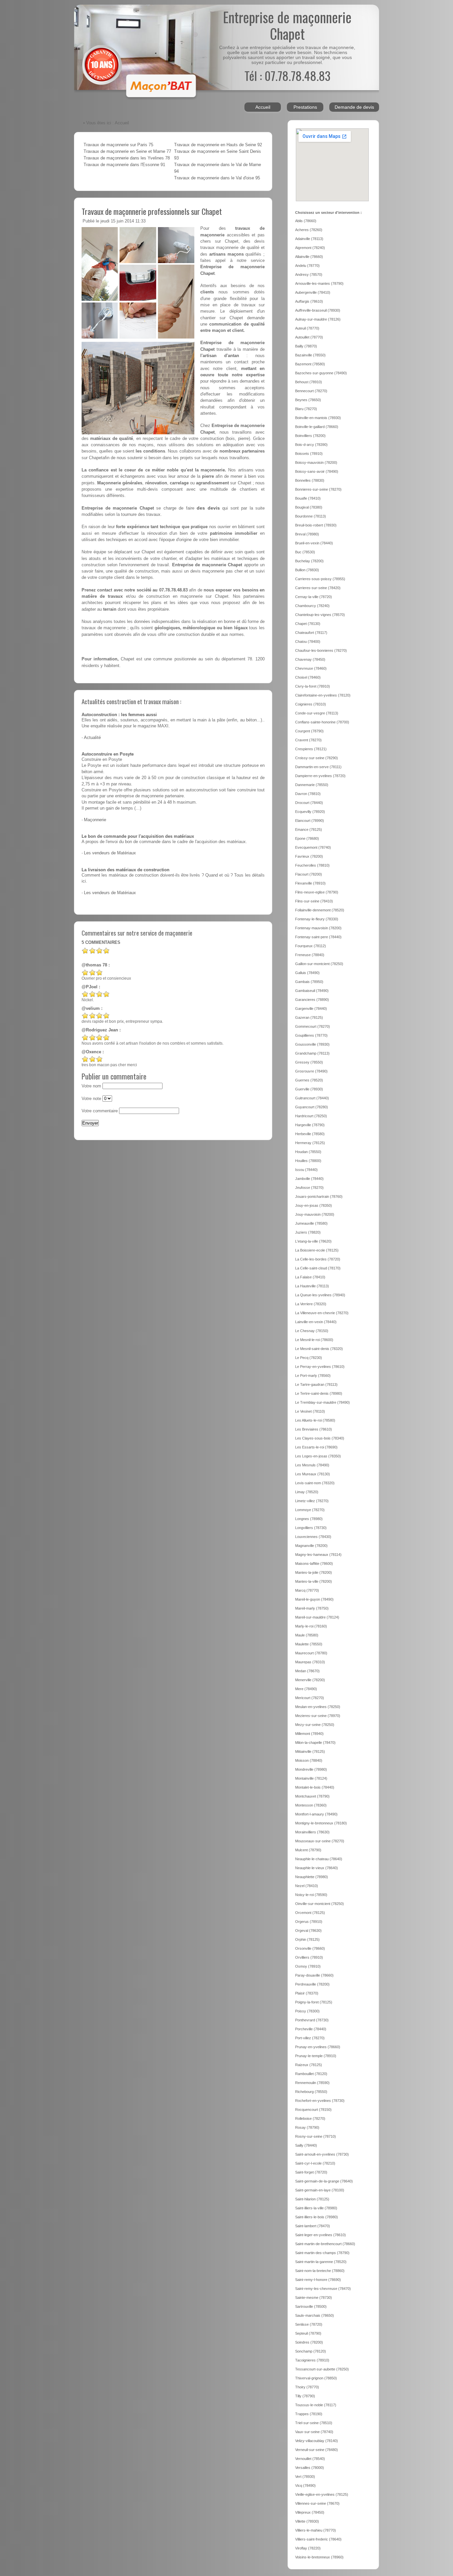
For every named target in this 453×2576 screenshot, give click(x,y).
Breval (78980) (307, 534)
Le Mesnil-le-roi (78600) (314, 1340)
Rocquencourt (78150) (313, 2110)
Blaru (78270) (306, 409)
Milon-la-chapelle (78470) (315, 1743)
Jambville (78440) (309, 1179)
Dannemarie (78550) (312, 785)
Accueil (263, 107)
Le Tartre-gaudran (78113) (316, 1384)
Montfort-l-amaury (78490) (316, 1814)
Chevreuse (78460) (311, 668)
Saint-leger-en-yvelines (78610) (321, 2235)
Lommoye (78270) (310, 1510)
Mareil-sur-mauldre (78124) (317, 1617)
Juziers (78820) (308, 1232)
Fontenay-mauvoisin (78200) (318, 928)
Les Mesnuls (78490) (312, 1465)
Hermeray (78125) (310, 1143)
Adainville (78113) (309, 239)
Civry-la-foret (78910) (313, 686)
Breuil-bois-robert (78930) (316, 525)
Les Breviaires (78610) (314, 1429)
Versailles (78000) (310, 2468)
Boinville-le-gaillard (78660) (317, 427)
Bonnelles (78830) (310, 480)
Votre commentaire (100, 1111)
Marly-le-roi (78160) (311, 1626)
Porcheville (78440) (311, 2029)
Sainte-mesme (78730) (314, 2298)
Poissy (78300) (307, 2011)
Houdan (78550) (308, 1152)
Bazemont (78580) (310, 364)
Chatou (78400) (308, 642)
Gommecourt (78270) (313, 1026)
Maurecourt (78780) (311, 1653)
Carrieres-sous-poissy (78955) (320, 579)
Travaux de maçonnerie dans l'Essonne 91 (124, 165)
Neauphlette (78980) (312, 1877)
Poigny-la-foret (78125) (314, 2002)
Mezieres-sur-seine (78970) (318, 1716)
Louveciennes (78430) (313, 1537)
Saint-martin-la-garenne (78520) (321, 2262)
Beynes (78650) (308, 400)
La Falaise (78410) (310, 1277)
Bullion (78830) (307, 570)
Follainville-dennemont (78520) (320, 910)
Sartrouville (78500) (311, 2306)
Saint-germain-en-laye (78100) (320, 2190)
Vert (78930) (305, 2477)
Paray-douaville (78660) (314, 1975)
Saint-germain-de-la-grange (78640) (324, 2181)
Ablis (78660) (306, 221)
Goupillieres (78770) (311, 1035)
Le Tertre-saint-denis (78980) (319, 1393)
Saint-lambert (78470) (313, 2226)
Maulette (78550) (309, 1644)
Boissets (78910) (309, 454)
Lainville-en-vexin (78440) (316, 1322)
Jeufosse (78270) (309, 1188)
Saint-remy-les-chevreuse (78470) (323, 2289)
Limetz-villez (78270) (312, 1501)
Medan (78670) (307, 1671)
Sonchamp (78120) (311, 2351)
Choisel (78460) (308, 677)
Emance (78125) (309, 829)
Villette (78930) (307, 2521)
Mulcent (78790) (308, 1850)
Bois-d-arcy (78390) (311, 445)
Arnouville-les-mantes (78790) (319, 283)
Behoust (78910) (309, 382)
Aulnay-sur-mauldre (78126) (318, 319)
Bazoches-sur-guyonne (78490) (321, 373)
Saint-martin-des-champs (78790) (322, 2253)
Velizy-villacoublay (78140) (317, 2441)
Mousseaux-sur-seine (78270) (320, 1841)
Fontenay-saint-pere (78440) (318, 937)
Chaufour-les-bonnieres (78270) (321, 650)
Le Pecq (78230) (309, 1358)
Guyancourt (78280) (312, 1107)
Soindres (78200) (309, 2342)
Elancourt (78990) (310, 821)
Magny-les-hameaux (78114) (318, 1555)
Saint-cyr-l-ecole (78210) (315, 2163)
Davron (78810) (308, 794)
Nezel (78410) (307, 1886)
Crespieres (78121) (311, 749)
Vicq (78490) (305, 2485)
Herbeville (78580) (310, 1134)
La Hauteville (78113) (312, 1286)
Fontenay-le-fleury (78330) (317, 919)
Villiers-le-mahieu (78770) (316, 2530)
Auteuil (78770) (307, 328)
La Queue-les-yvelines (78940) (320, 1295)
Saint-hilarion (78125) (312, 2199)
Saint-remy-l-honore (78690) (318, 2280)
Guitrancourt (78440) (312, 1098)
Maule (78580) (307, 1635)
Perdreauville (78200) (312, 1984)
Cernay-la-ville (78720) (314, 597)
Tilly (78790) (305, 2396)
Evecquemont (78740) (313, 847)
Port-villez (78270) (310, 2038)
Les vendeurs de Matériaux (110, 853)
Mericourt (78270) (310, 1698)
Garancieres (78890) (312, 1000)
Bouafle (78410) (308, 498)
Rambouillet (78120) (311, 2074)
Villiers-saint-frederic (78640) (318, 2539)
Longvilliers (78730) (311, 1528)
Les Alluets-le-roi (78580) (315, 1420)
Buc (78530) (305, 552)
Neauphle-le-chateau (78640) (319, 1859)
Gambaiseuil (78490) (312, 991)
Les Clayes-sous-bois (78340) (320, 1438)
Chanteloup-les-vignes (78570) (320, 615)
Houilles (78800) (308, 1161)
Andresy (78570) (309, 275)
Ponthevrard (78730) (312, 2020)
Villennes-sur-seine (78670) (317, 2503)
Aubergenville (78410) (313, 292)
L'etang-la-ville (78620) (313, 1241)
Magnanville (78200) (311, 1546)
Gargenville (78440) (311, 1009)
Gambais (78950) (309, 982)
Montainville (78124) (311, 1778)
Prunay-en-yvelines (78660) (318, 2047)
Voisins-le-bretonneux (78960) (319, 2557)
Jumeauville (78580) (311, 1223)
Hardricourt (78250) (311, 1116)
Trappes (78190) (309, 2414)
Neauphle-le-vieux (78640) (317, 1868)
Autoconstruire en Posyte (108, 754)
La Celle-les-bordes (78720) (318, 1259)
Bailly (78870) (306, 346)
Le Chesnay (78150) (312, 1331)
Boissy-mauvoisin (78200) (316, 462)
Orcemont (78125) (310, 1913)
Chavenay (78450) (310, 659)
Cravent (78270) (308, 740)
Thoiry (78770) (307, 2387)
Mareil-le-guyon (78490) (314, 1599)
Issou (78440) (306, 1170)
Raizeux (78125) (309, 2065)
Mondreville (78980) (311, 1769)
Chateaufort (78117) (311, 633)
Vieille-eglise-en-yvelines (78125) (322, 2494)
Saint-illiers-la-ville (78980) (316, 2208)
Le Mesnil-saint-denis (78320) (319, 1349)
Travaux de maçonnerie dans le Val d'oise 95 (217, 178)
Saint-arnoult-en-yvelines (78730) (322, 2154)
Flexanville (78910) (310, 883)
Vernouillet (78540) (310, 2459)
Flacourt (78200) (309, 874)
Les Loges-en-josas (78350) (318, 1456)
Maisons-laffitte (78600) (314, 1564)
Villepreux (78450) (310, 2512)
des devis (208, 508)
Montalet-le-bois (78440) (315, 1787)
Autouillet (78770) (309, 337)
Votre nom (91, 1086)
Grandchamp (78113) (312, 1053)
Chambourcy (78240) (312, 606)
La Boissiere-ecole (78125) (317, 1250)
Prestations (305, 107)
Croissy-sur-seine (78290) (317, 758)
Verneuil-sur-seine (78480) (317, 2450)
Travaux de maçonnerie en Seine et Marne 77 (127, 152)
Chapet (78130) (308, 624)
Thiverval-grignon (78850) (316, 2378)
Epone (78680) (307, 838)
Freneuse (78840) (310, 955)
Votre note (91, 1099)
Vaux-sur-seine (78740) (314, 2432)
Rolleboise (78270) (310, 2118)
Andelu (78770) (307, 266)
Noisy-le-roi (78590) (311, 1895)
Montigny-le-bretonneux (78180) (321, 1823)
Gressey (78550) (309, 1062)
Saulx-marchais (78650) (315, 2315)
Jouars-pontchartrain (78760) (319, 1196)
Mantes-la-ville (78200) (314, 1581)
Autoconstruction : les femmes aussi (119, 715)
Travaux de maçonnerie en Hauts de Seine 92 (218, 145)
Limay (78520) (307, 1492)
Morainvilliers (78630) (312, 1832)
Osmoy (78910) (308, 1966)
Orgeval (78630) (308, 1931)
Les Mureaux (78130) (313, 1474)
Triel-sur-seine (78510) (314, 2423)
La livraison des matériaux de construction (126, 870)
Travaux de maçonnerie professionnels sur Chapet (152, 211)
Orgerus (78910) (309, 1922)
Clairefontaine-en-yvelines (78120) (323, 695)
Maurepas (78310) (310, 1662)
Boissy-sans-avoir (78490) (317, 471)
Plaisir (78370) (307, 1993)
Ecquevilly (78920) (310, 812)
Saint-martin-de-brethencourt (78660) (325, 2244)
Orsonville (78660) (310, 1948)
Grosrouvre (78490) (311, 1071)
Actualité (92, 738)
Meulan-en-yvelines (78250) (318, 1707)
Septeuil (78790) (308, 2333)
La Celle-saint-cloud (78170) (318, 1268)
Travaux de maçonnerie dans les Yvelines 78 (127, 158)
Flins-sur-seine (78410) (314, 901)
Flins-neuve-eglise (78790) (317, 892)
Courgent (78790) (309, 731)
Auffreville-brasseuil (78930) (318, 310)
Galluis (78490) (307, 973)
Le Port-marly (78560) (313, 1376)
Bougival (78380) (309, 507)
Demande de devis (354, 107)
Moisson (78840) (309, 1760)
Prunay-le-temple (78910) (316, 2056)
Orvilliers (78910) (309, 1957)
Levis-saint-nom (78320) (315, 1483)
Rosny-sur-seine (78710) (316, 2136)
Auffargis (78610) (309, 301)
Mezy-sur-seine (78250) (315, 1725)
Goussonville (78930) (312, 1044)
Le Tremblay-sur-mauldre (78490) (323, 1402)
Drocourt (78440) (309, 803)
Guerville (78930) (309, 1089)
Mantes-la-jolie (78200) (314, 1572)
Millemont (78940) (309, 1734)
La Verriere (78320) (311, 1304)
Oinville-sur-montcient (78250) (320, 1904)
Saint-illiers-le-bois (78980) (317, 2217)
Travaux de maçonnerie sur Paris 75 (118, 145)
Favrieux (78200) (309, 856)
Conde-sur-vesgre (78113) (317, 713)
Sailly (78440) (306, 2145)
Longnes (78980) (309, 1519)
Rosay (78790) (307, 2127)
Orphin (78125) (307, 1939)
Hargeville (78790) (310, 1125)
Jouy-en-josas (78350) (314, 1205)
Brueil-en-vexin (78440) (314, 543)
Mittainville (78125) (310, 1751)
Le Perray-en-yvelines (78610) (320, 1367)
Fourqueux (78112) (311, 946)
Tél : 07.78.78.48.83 (287, 75)
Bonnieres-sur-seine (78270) (318, 489)
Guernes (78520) (309, 1080)
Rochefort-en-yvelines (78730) (320, 2101)
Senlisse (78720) (309, 2324)
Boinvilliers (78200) (310, 436)
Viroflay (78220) (308, 2548)
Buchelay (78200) (309, 561)
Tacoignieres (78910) (312, 2360)
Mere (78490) (306, 1689)
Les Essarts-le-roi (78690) (316, 1447)
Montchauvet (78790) (312, 1796)
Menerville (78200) (310, 1680)
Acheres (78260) (309, 230)
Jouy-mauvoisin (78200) (315, 1214)
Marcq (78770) (307, 1590)
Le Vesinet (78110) (310, 1411)
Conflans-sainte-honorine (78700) (322, 722)
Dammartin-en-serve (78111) (318, 767)
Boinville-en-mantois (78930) (318, 418)
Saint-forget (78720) (311, 2172)
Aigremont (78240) (310, 248)
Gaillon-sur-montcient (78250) (319, 964)
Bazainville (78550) (310, 355)
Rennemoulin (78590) (312, 2083)
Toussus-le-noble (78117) (316, 2405)
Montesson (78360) (311, 1805)
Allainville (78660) (309, 257)
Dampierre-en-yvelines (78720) (320, 776)
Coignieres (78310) (311, 704)
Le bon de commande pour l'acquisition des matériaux (138, 836)
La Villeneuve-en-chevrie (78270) (322, 1313)
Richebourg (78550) (311, 2092)
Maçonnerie (95, 820)
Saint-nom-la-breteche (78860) (320, 2271)
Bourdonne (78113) (311, 516)
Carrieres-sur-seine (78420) (318, 588)
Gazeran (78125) (309, 1017)
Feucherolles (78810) (312, 865)
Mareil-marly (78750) (312, 1608)
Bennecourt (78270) (311, 391)
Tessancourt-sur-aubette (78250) (322, 2369)
